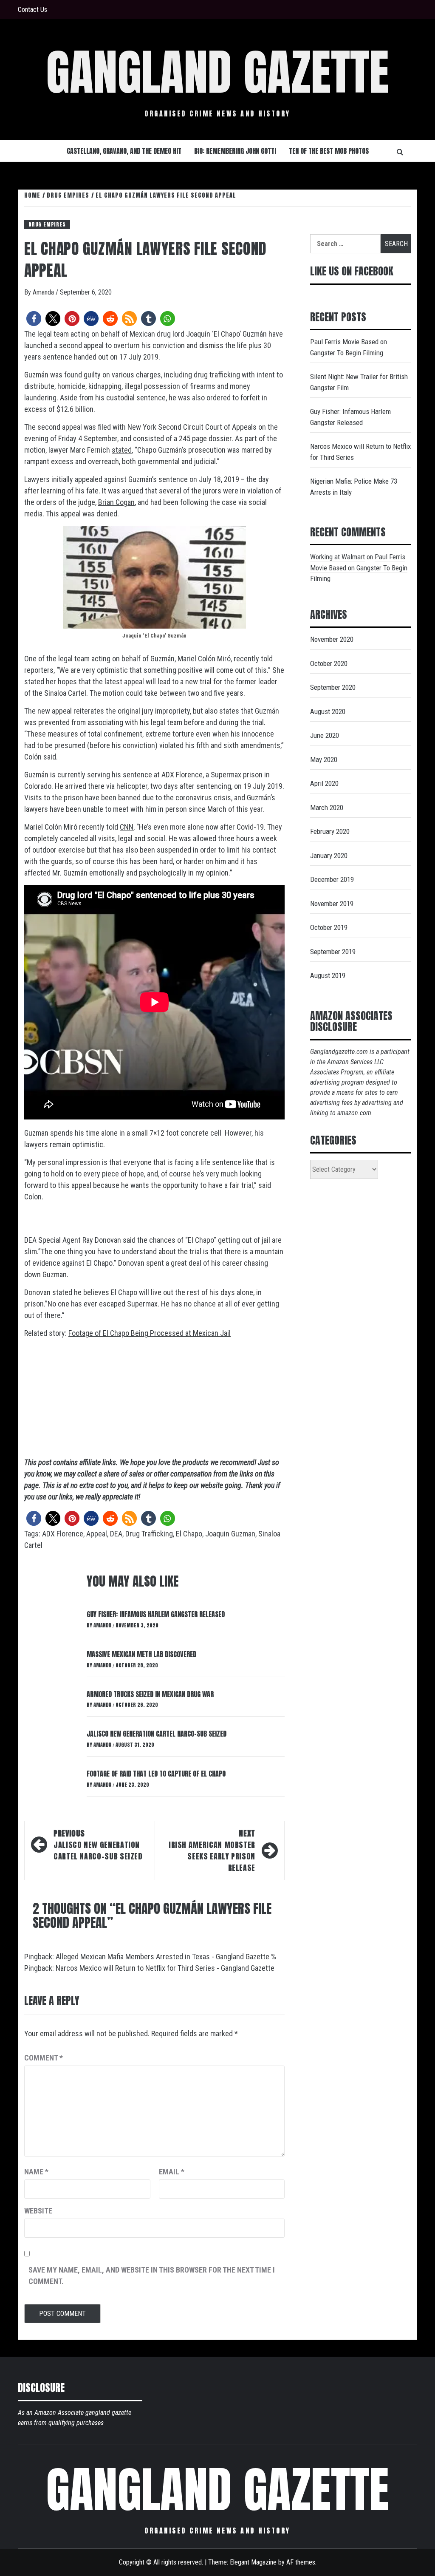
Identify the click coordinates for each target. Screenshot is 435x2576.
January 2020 (329, 856)
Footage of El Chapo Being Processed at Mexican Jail (150, 1333)
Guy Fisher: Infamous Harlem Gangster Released (156, 1614)
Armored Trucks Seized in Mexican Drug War (150, 1694)
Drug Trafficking (149, 1534)
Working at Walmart (338, 557)
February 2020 (330, 831)
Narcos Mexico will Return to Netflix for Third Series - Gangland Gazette (165, 1968)
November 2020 (332, 639)
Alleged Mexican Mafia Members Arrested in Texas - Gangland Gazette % (166, 1957)
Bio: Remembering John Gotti (235, 151)
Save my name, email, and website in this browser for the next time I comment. (152, 2276)
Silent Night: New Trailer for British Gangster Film (359, 382)
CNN (127, 827)
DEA (116, 1534)
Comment (44, 2058)
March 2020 (327, 808)
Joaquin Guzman (230, 1534)
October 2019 (329, 927)
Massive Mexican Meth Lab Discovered (141, 1654)
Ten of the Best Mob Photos (329, 151)
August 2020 (328, 711)
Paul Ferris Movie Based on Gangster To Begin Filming (349, 347)
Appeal (97, 1534)
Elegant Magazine (253, 2562)
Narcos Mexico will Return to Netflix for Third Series (360, 452)
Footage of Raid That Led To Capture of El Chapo (156, 1774)
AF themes (301, 2562)
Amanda (44, 292)
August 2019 (328, 975)
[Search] (400, 152)
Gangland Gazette (217, 72)
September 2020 (333, 687)
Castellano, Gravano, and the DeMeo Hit (124, 151)
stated (122, 450)
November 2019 (332, 904)
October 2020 (329, 663)
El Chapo (189, 1534)
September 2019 (333, 952)
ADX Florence (63, 1534)
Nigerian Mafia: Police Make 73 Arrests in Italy (354, 487)
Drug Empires (47, 224)
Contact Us (32, 10)
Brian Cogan (116, 502)
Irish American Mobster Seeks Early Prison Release (212, 1851)
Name (36, 2172)
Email (172, 2172)
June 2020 (325, 735)
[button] (34, 319)
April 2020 (324, 783)
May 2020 (324, 759)
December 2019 (332, 879)
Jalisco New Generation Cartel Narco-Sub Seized (157, 1734)
